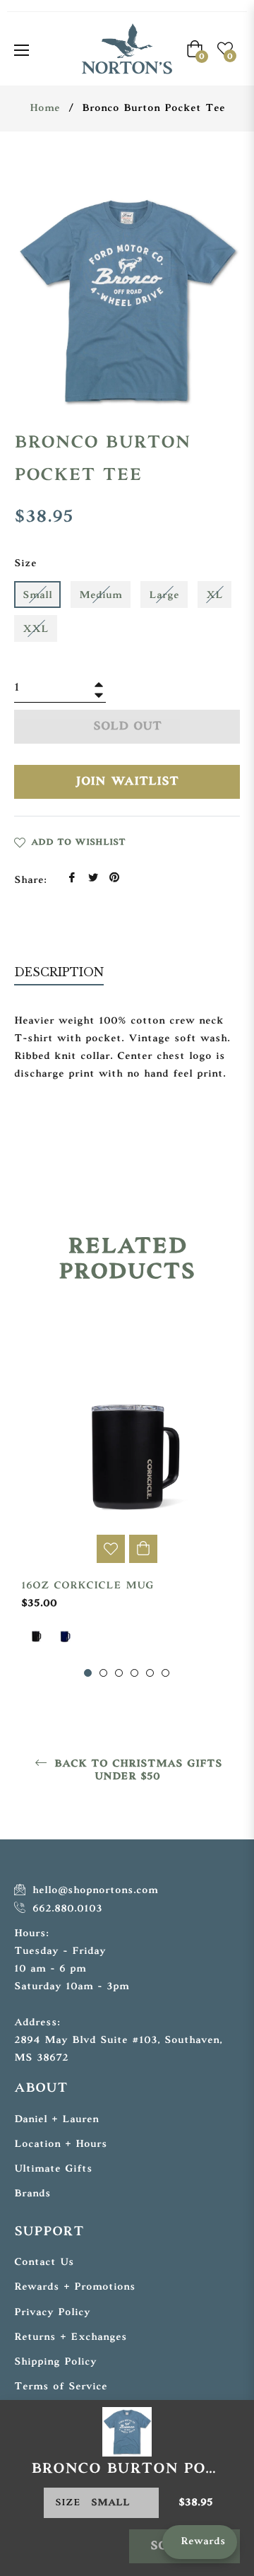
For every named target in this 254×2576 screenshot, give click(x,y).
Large (164, 596)
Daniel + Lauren (56, 2120)
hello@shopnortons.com (93, 1891)
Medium (101, 596)
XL (214, 596)
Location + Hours (61, 2144)
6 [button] (165, 1673)
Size (25, 564)
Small (37, 596)
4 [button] (134, 1673)
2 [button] (103, 1673)
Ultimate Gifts (53, 2169)
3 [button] (119, 1673)
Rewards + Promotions (75, 2287)
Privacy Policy (52, 2313)
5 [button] (150, 1673)
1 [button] (88, 1673)
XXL (36, 630)
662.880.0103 (65, 1909)
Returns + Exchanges (71, 2337)
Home (45, 109)
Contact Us (44, 2262)
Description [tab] (59, 972)
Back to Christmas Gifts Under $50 (136, 1770)
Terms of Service (61, 2387)
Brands (32, 2194)
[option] (127, 1494)
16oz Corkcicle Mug (87, 1586)
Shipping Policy (55, 2362)
